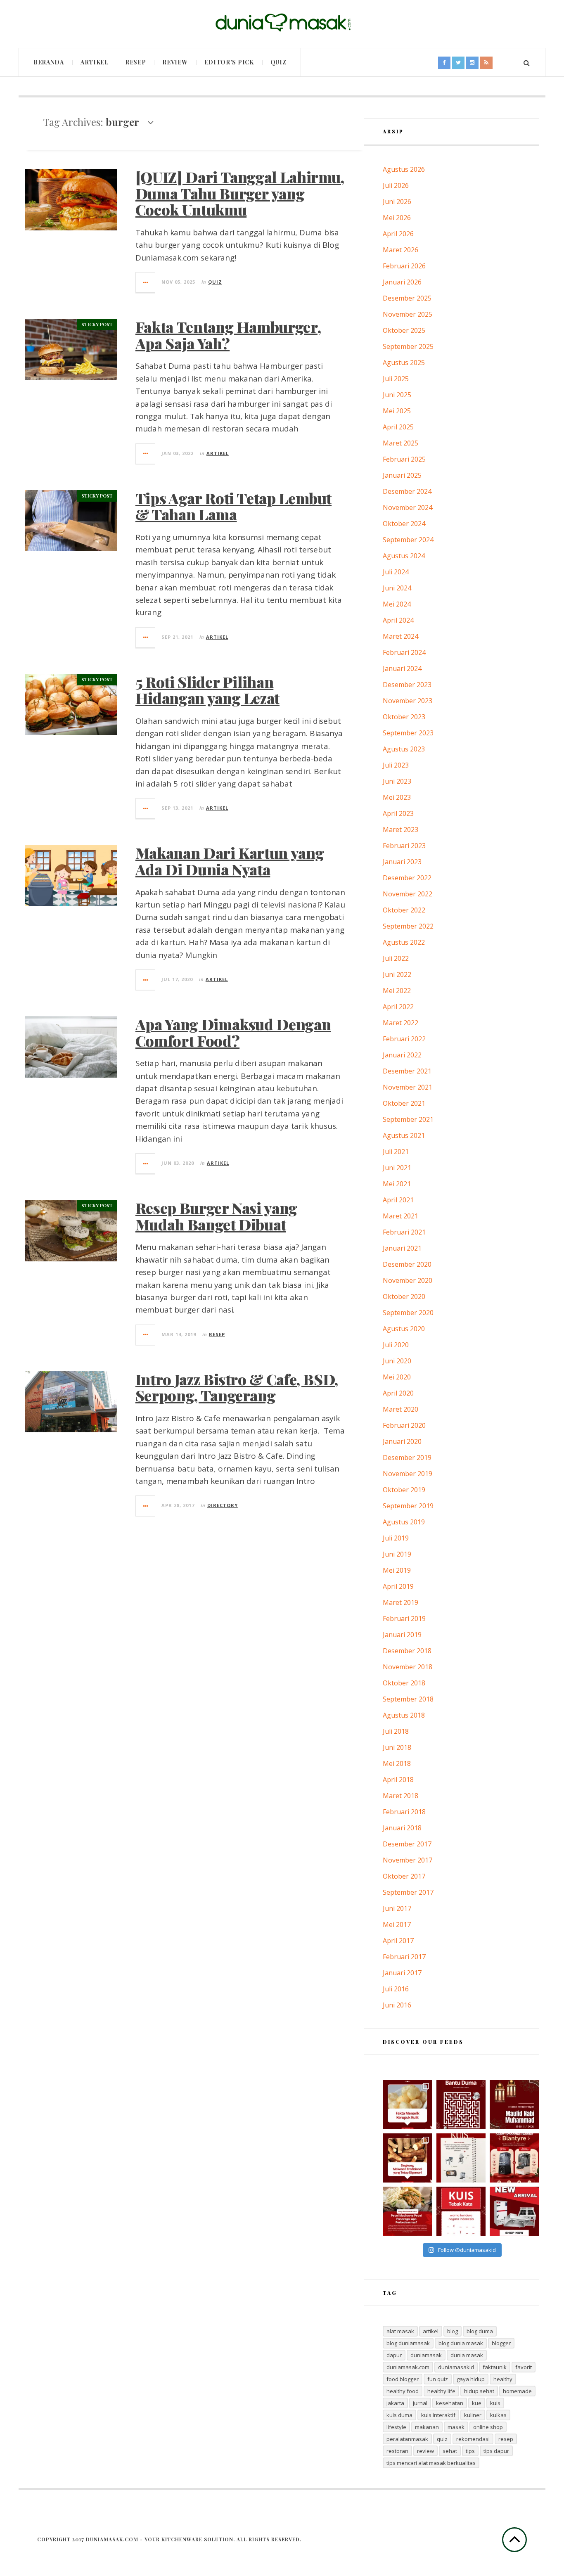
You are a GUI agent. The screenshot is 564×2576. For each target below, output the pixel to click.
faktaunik (495, 2367)
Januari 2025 (402, 475)
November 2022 (408, 894)
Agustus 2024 (404, 556)
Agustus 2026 (404, 169)
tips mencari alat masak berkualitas (431, 2463)
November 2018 (408, 1667)
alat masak (400, 2331)
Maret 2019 (400, 1602)
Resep (136, 62)
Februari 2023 (404, 846)
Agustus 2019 (404, 1522)
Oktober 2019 (404, 1490)
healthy (503, 2379)
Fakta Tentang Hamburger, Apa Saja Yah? (228, 335)
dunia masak (467, 2355)
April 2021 (398, 1200)
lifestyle (396, 2427)
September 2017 (408, 1892)
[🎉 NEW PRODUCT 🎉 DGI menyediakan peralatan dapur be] (514, 2211)
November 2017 (408, 1860)
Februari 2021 (404, 1232)
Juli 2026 (396, 185)
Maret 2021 (400, 1216)
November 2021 (408, 1087)
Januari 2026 (402, 282)
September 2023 (408, 733)
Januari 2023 (402, 862)
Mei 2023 (397, 797)
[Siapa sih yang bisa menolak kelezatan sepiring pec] (408, 2211)
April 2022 (398, 1007)
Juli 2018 (396, 1731)
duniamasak (426, 2355)
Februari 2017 (404, 1957)
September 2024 (408, 540)
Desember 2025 (407, 298)
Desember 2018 (407, 1651)
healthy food (403, 2391)
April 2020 (398, 1393)
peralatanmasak (407, 2439)
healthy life (441, 2391)
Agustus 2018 (404, 1715)
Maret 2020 (400, 1409)
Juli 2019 (396, 1538)
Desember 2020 (407, 1264)
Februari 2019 (404, 1619)
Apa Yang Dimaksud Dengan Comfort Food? (233, 1032)
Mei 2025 (397, 411)
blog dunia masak (461, 2343)
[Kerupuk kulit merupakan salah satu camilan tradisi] (408, 2104)
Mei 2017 (397, 1924)
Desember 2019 (407, 1457)
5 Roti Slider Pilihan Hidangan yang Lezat (207, 690)
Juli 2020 (396, 1345)
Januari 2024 (402, 668)
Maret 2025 (400, 443)
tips (470, 2451)
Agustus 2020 (404, 1329)
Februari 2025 (404, 459)
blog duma (480, 2331)
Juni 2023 (397, 781)
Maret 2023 (400, 829)
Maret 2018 (400, 1796)
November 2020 (408, 1280)
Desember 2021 (407, 1071)
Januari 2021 (402, 1248)
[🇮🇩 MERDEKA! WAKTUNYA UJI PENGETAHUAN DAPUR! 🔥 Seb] (461, 2158)
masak (456, 2427)
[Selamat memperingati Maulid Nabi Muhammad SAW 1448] (514, 2104)
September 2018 (408, 1699)
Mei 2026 (397, 218)
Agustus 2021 (404, 1135)
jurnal (420, 2403)
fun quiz (438, 2379)
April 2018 (398, 1780)
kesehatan (450, 2403)
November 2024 (408, 507)
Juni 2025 (397, 395)
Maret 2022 (400, 1023)
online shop (488, 2427)
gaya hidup (471, 2379)
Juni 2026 (397, 201)
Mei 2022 (397, 991)
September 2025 (408, 346)
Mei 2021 (397, 1184)
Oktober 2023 (404, 717)
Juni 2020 (397, 1361)
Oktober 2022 (404, 910)
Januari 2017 (402, 1973)
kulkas (498, 2415)
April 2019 (398, 1586)
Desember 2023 (407, 685)
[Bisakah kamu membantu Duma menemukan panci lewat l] (461, 2104)
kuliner (473, 2415)
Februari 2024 (404, 652)
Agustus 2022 (404, 942)
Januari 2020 (402, 1441)
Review (175, 62)
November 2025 (408, 314)
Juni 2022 (397, 974)
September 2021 (408, 1119)
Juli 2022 (396, 958)
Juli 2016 (396, 1989)
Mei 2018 (397, 1763)
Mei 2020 (397, 1377)
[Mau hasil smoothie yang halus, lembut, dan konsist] (514, 2158)
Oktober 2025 (404, 330)
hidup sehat (479, 2391)
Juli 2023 (396, 765)
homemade (517, 2391)
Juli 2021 (396, 1152)
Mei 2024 (397, 604)
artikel (431, 2331)
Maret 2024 (400, 636)
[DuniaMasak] (282, 23)
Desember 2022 (407, 878)
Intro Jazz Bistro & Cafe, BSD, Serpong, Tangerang (237, 1387)
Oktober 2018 (404, 1683)
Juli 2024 (396, 572)
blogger (501, 2343)
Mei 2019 (397, 1570)
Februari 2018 (404, 1812)
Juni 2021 (397, 1168)
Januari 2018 (402, 1828)
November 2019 (408, 1474)
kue (477, 2403)
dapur (394, 2355)
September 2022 (408, 926)
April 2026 (398, 234)
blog (453, 2331)
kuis (495, 2403)
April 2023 (398, 813)
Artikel (95, 62)
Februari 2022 (404, 1039)
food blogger (403, 2379)
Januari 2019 (402, 1635)
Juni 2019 (397, 1554)
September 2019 (408, 1506)
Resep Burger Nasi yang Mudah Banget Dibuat (216, 1216)
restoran (397, 2451)
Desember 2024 (407, 491)
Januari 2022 (402, 1055)
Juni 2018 (397, 1747)
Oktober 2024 (404, 524)
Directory (223, 1505)
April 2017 (398, 1941)
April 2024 (398, 620)
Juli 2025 (396, 379)
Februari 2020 (404, 1425)
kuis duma (399, 2415)
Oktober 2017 (404, 1876)
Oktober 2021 (404, 1103)
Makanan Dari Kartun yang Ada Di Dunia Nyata (230, 861)
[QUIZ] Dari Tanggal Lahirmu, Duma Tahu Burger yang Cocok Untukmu (240, 193)
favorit (524, 2367)
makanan (427, 2427)
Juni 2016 (397, 2005)
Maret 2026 (400, 250)
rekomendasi (473, 2439)
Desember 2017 (407, 1844)
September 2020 (408, 1313)
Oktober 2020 (404, 1296)
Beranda (49, 62)
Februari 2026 (404, 266)
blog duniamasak (408, 2343)
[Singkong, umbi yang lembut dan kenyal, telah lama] (408, 2158)
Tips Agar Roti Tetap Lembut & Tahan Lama (233, 506)
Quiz (278, 62)
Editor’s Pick (229, 62)
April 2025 (398, 427)
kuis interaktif (438, 2415)
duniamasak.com (408, 2367)
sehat (450, 2451)
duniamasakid (456, 2367)
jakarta (395, 2403)
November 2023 (408, 701)
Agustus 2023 (404, 749)
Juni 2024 (397, 588)
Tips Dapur (496, 2451)
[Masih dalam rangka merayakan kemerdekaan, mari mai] (461, 2211)
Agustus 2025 (404, 363)
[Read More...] (146, 282)
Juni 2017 (397, 1908)
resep (506, 2439)
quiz (442, 2439)
